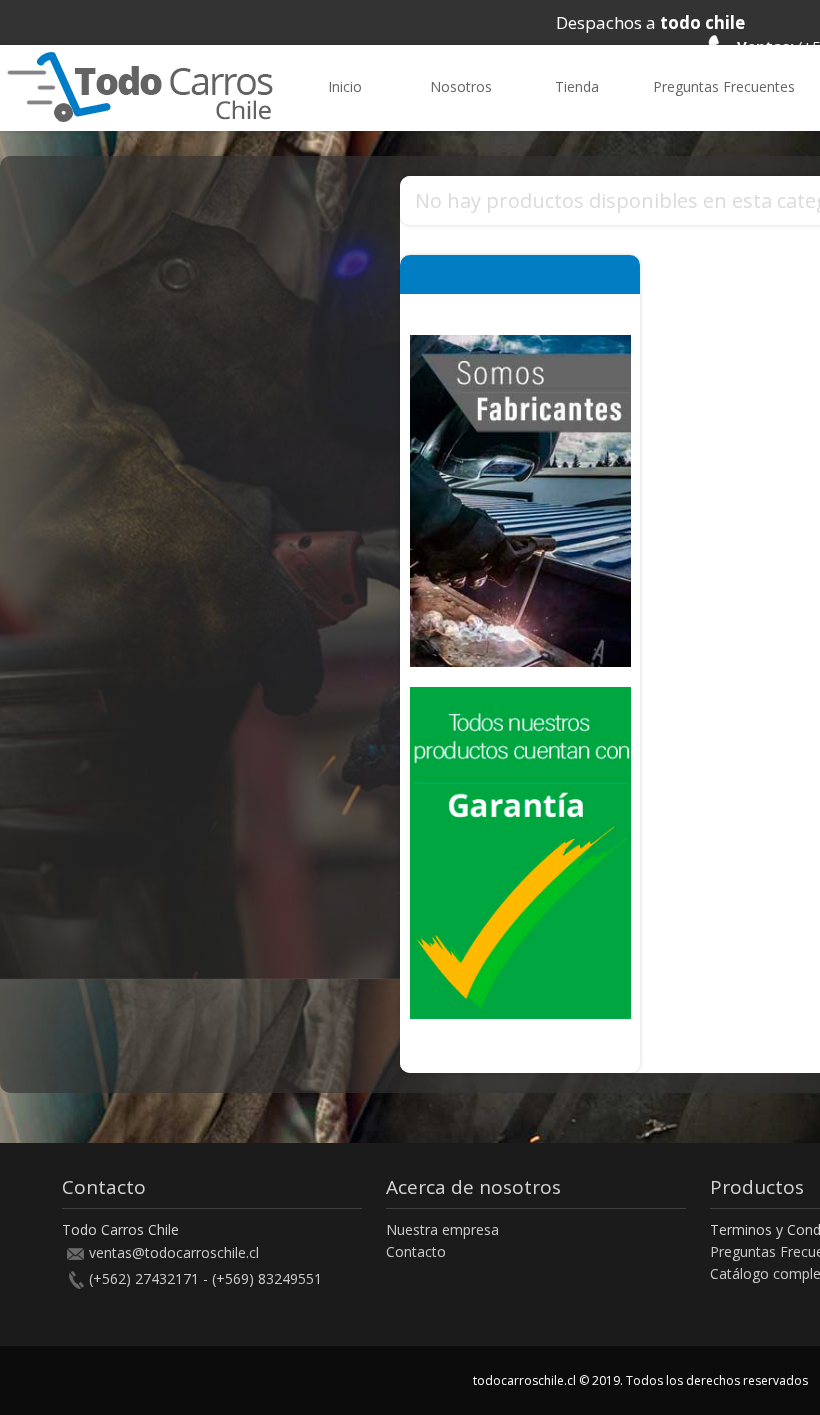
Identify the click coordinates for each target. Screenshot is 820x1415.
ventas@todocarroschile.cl (174, 1252)
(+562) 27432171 (144, 1278)
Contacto (416, 1251)
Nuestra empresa (442, 1229)
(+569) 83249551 (267, 1278)
